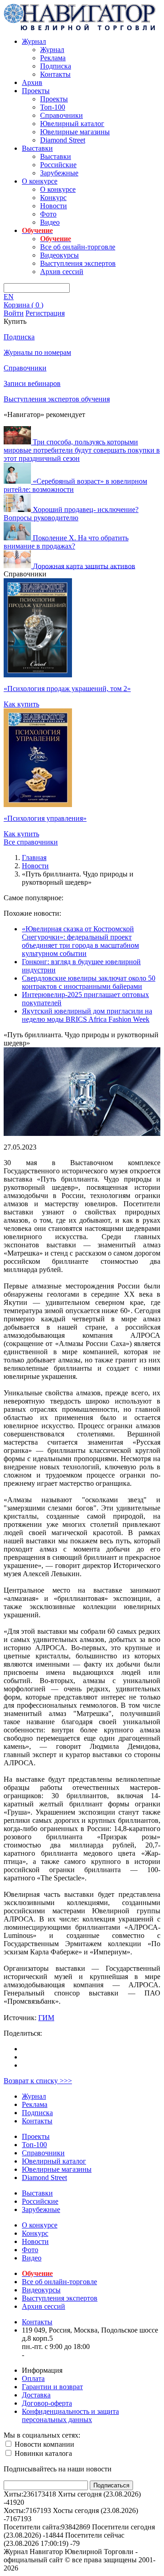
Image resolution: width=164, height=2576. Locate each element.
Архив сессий (62, 272)
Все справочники (31, 842)
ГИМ (46, 2018)
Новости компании (44, 2444)
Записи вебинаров (32, 383)
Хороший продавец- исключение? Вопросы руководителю (71, 514)
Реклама (53, 58)
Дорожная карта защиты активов (84, 566)
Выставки (37, 148)
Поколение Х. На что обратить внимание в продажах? (66, 542)
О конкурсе (40, 181)
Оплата (33, 2378)
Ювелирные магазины (75, 132)
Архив (32, 82)
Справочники (61, 115)
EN (9, 297)
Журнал (34, 41)
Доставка (36, 2395)
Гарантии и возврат (52, 2387)
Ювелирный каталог (72, 124)
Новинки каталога (42, 2453)
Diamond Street (63, 140)
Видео (50, 222)
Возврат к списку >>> (38, 2081)
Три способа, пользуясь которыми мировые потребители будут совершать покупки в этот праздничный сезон (82, 450)
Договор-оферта (47, 2403)
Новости (54, 206)
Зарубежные (59, 173)
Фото (48, 214)
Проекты (36, 91)
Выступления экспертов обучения (57, 399)
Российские (58, 165)
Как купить (21, 704)
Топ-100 (53, 107)
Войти (14, 313)
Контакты (55, 74)
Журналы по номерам (37, 352)
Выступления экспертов (78, 263)
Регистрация (45, 313)
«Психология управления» (45, 818)
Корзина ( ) (23, 305)
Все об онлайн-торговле (78, 247)
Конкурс (53, 198)
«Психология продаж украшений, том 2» (67, 689)
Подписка (56, 66)
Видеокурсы (59, 255)
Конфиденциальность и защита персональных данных (70, 2415)
